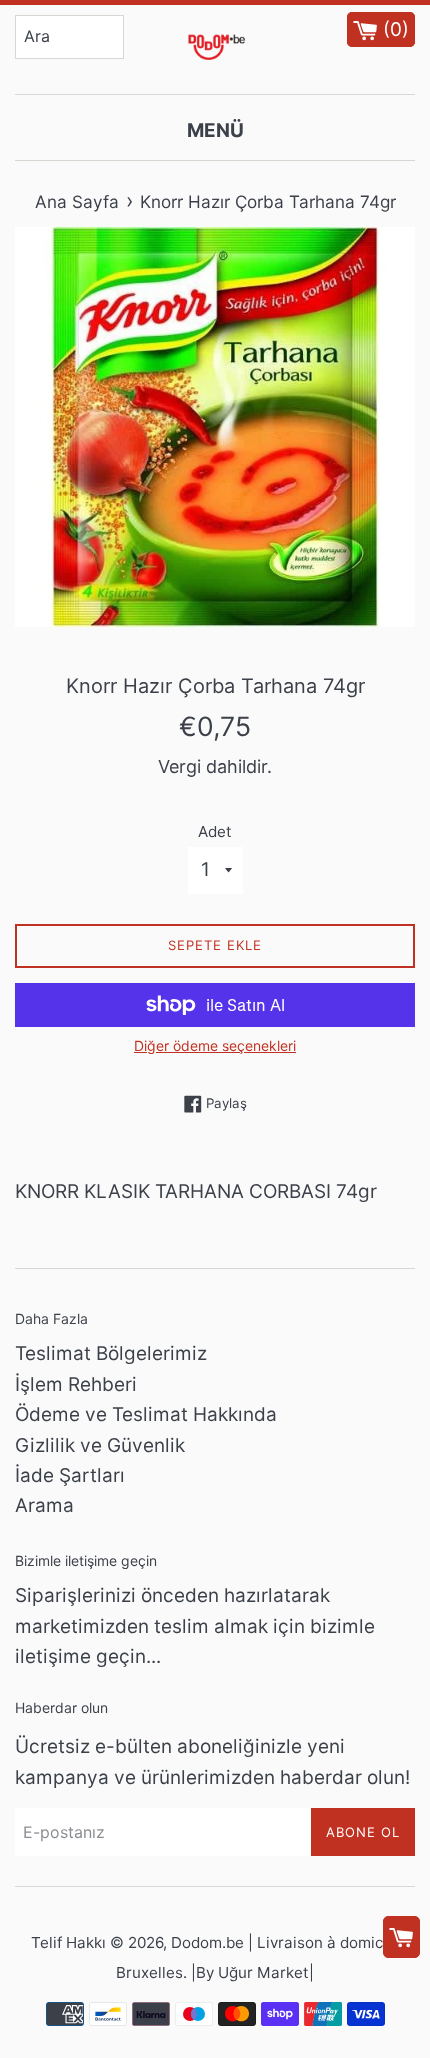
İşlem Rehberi (76, 1384)
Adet (215, 831)
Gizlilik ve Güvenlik (100, 1445)
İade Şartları (70, 1475)
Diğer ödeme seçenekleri (215, 1045)
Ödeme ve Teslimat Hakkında (146, 1414)
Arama (44, 1505)
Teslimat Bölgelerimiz (111, 1353)
